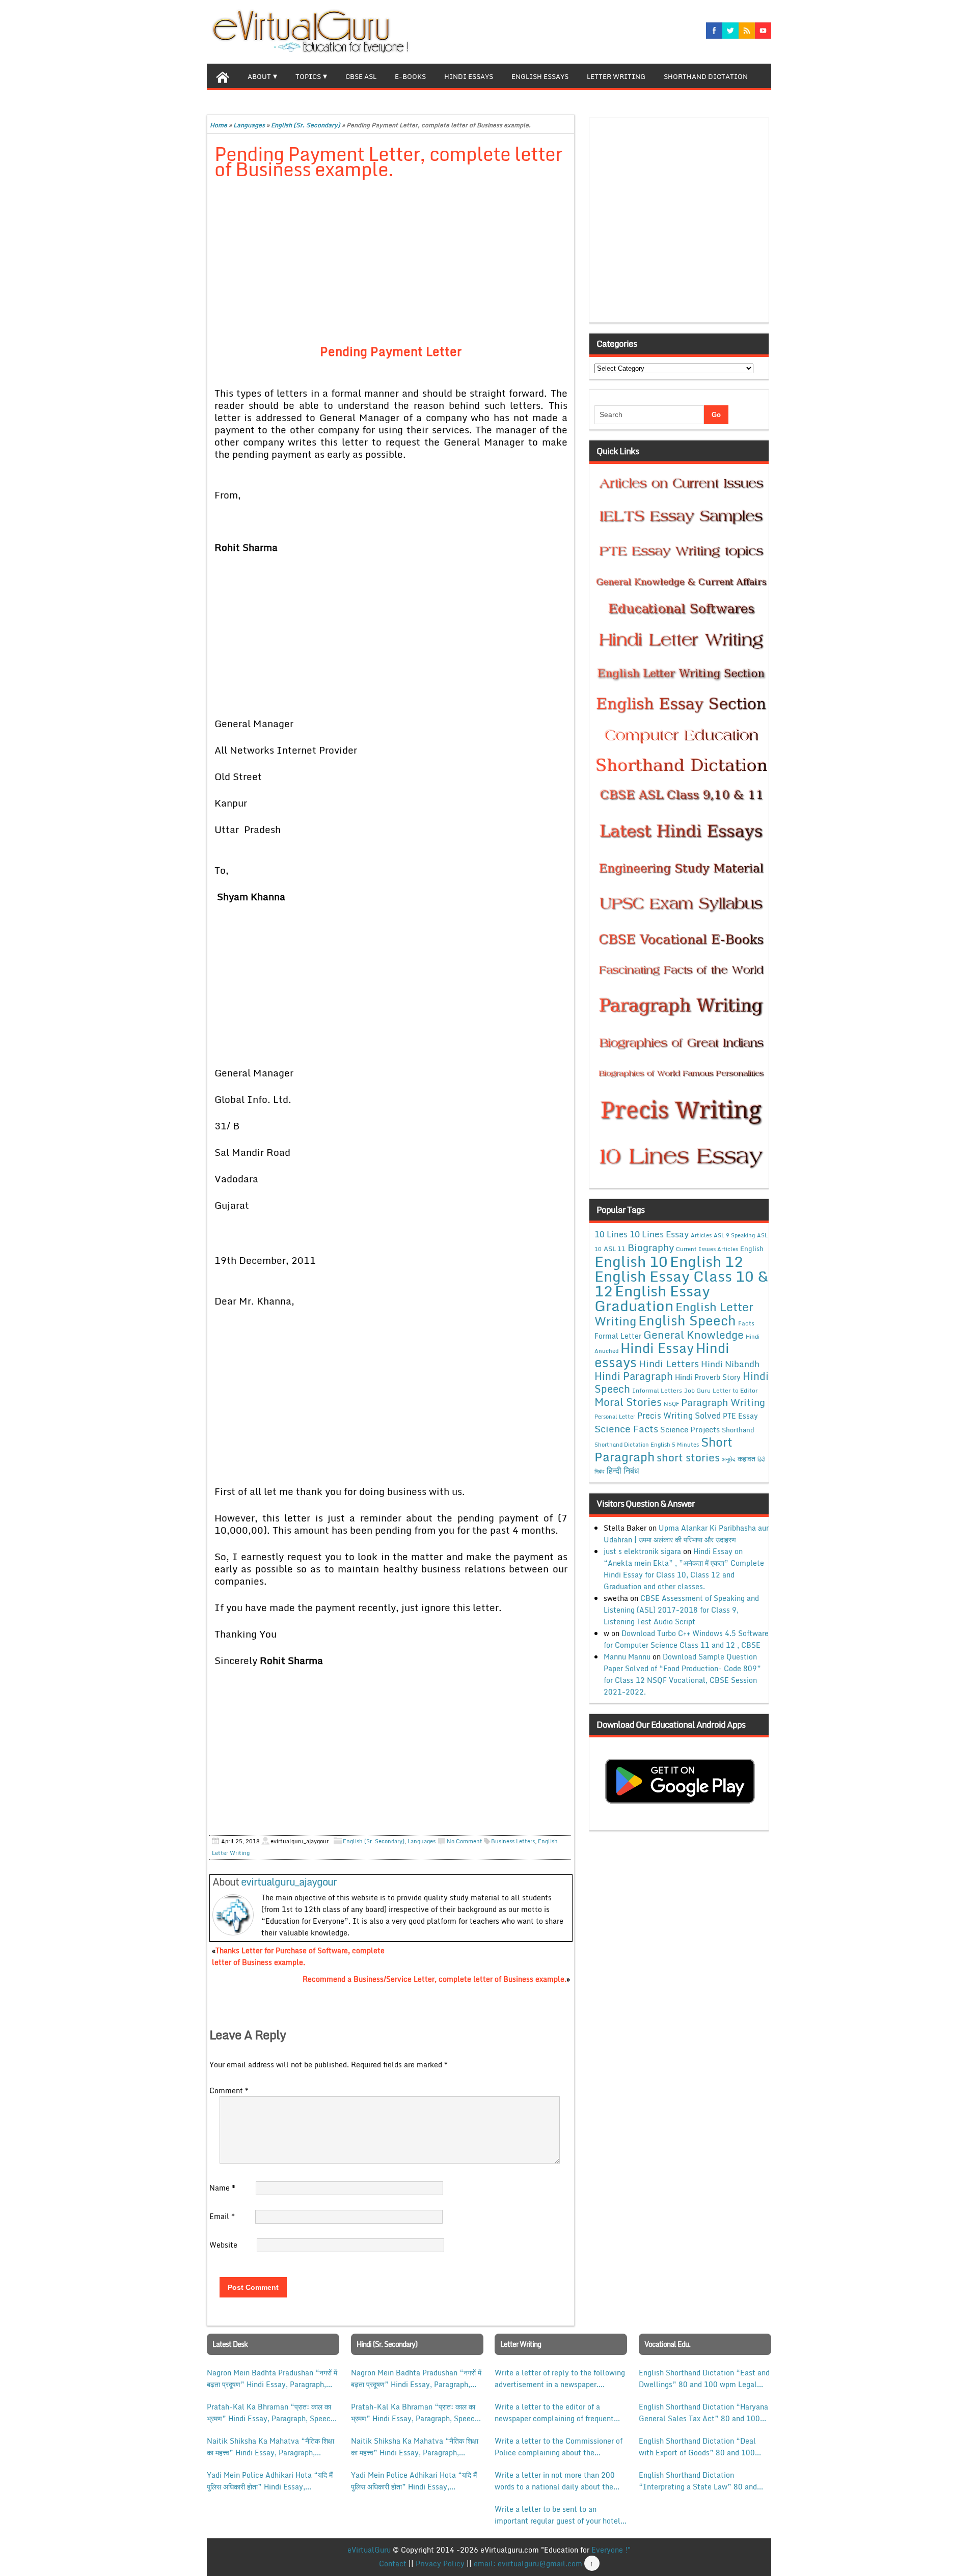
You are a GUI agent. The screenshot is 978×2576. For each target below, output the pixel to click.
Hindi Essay (657, 1348)
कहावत (746, 1459)
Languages (249, 125)
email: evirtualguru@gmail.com (528, 2564)
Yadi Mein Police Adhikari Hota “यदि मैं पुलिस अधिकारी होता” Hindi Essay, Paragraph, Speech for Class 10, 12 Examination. (270, 2481)
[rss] (747, 31)
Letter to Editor (735, 1390)
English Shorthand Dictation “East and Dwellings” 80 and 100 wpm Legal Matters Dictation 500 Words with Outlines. (704, 2378)
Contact (393, 2564)
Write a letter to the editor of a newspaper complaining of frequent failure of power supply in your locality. (554, 2413)
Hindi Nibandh (730, 1364)
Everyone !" (611, 2550)
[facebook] (714, 31)
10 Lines (611, 1234)
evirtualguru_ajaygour (289, 1882)
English (752, 1249)
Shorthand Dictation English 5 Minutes (647, 1445)
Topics (308, 76)
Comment (229, 2090)
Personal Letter (615, 1417)
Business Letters (513, 1841)
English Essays (540, 76)
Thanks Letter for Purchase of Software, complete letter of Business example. (298, 1956)
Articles (701, 1235)
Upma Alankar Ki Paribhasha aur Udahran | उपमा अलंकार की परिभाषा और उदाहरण (686, 1534)
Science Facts (626, 1429)
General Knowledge (694, 1335)
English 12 (707, 1261)
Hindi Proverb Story (708, 1377)
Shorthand (738, 1430)
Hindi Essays (469, 76)
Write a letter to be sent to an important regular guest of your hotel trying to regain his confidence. (558, 2515)
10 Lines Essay (659, 1234)
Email (222, 2216)
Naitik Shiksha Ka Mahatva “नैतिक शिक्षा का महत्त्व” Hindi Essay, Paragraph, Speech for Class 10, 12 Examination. (271, 2447)
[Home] (223, 76)
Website (223, 2245)
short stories (688, 1457)
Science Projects (690, 1429)
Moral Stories (628, 1402)
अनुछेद (729, 1459)
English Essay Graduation (652, 1298)
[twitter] (730, 31)
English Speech (687, 1320)
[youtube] (763, 31)
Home (219, 125)
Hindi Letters (669, 1363)
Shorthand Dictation (706, 76)
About (259, 76)
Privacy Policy (440, 2564)
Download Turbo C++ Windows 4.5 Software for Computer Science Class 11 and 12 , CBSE (686, 1639)
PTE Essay (740, 1416)
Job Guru (697, 1390)
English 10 (631, 1261)
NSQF (671, 1404)
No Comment (465, 1841)
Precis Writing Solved (679, 1416)
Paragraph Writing (723, 1402)
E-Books (410, 76)
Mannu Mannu (627, 1657)
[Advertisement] (391, 263)
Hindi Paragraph (634, 1376)
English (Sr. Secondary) (306, 125)
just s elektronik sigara (642, 1551)
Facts (746, 1323)
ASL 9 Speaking (734, 1235)
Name (222, 2188)
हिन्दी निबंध (623, 1471)
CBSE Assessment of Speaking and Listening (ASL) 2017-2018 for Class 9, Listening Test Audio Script (681, 1610)
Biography (651, 1247)
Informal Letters (657, 1390)
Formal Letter (618, 1336)
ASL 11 (615, 1249)
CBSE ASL (361, 76)
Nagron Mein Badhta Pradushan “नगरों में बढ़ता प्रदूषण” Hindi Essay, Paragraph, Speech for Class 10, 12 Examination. (272, 2378)
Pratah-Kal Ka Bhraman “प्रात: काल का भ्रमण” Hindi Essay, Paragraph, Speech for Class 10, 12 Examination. (271, 2413)
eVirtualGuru (369, 2550)
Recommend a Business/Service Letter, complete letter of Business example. (434, 1979)
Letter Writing (616, 76)
